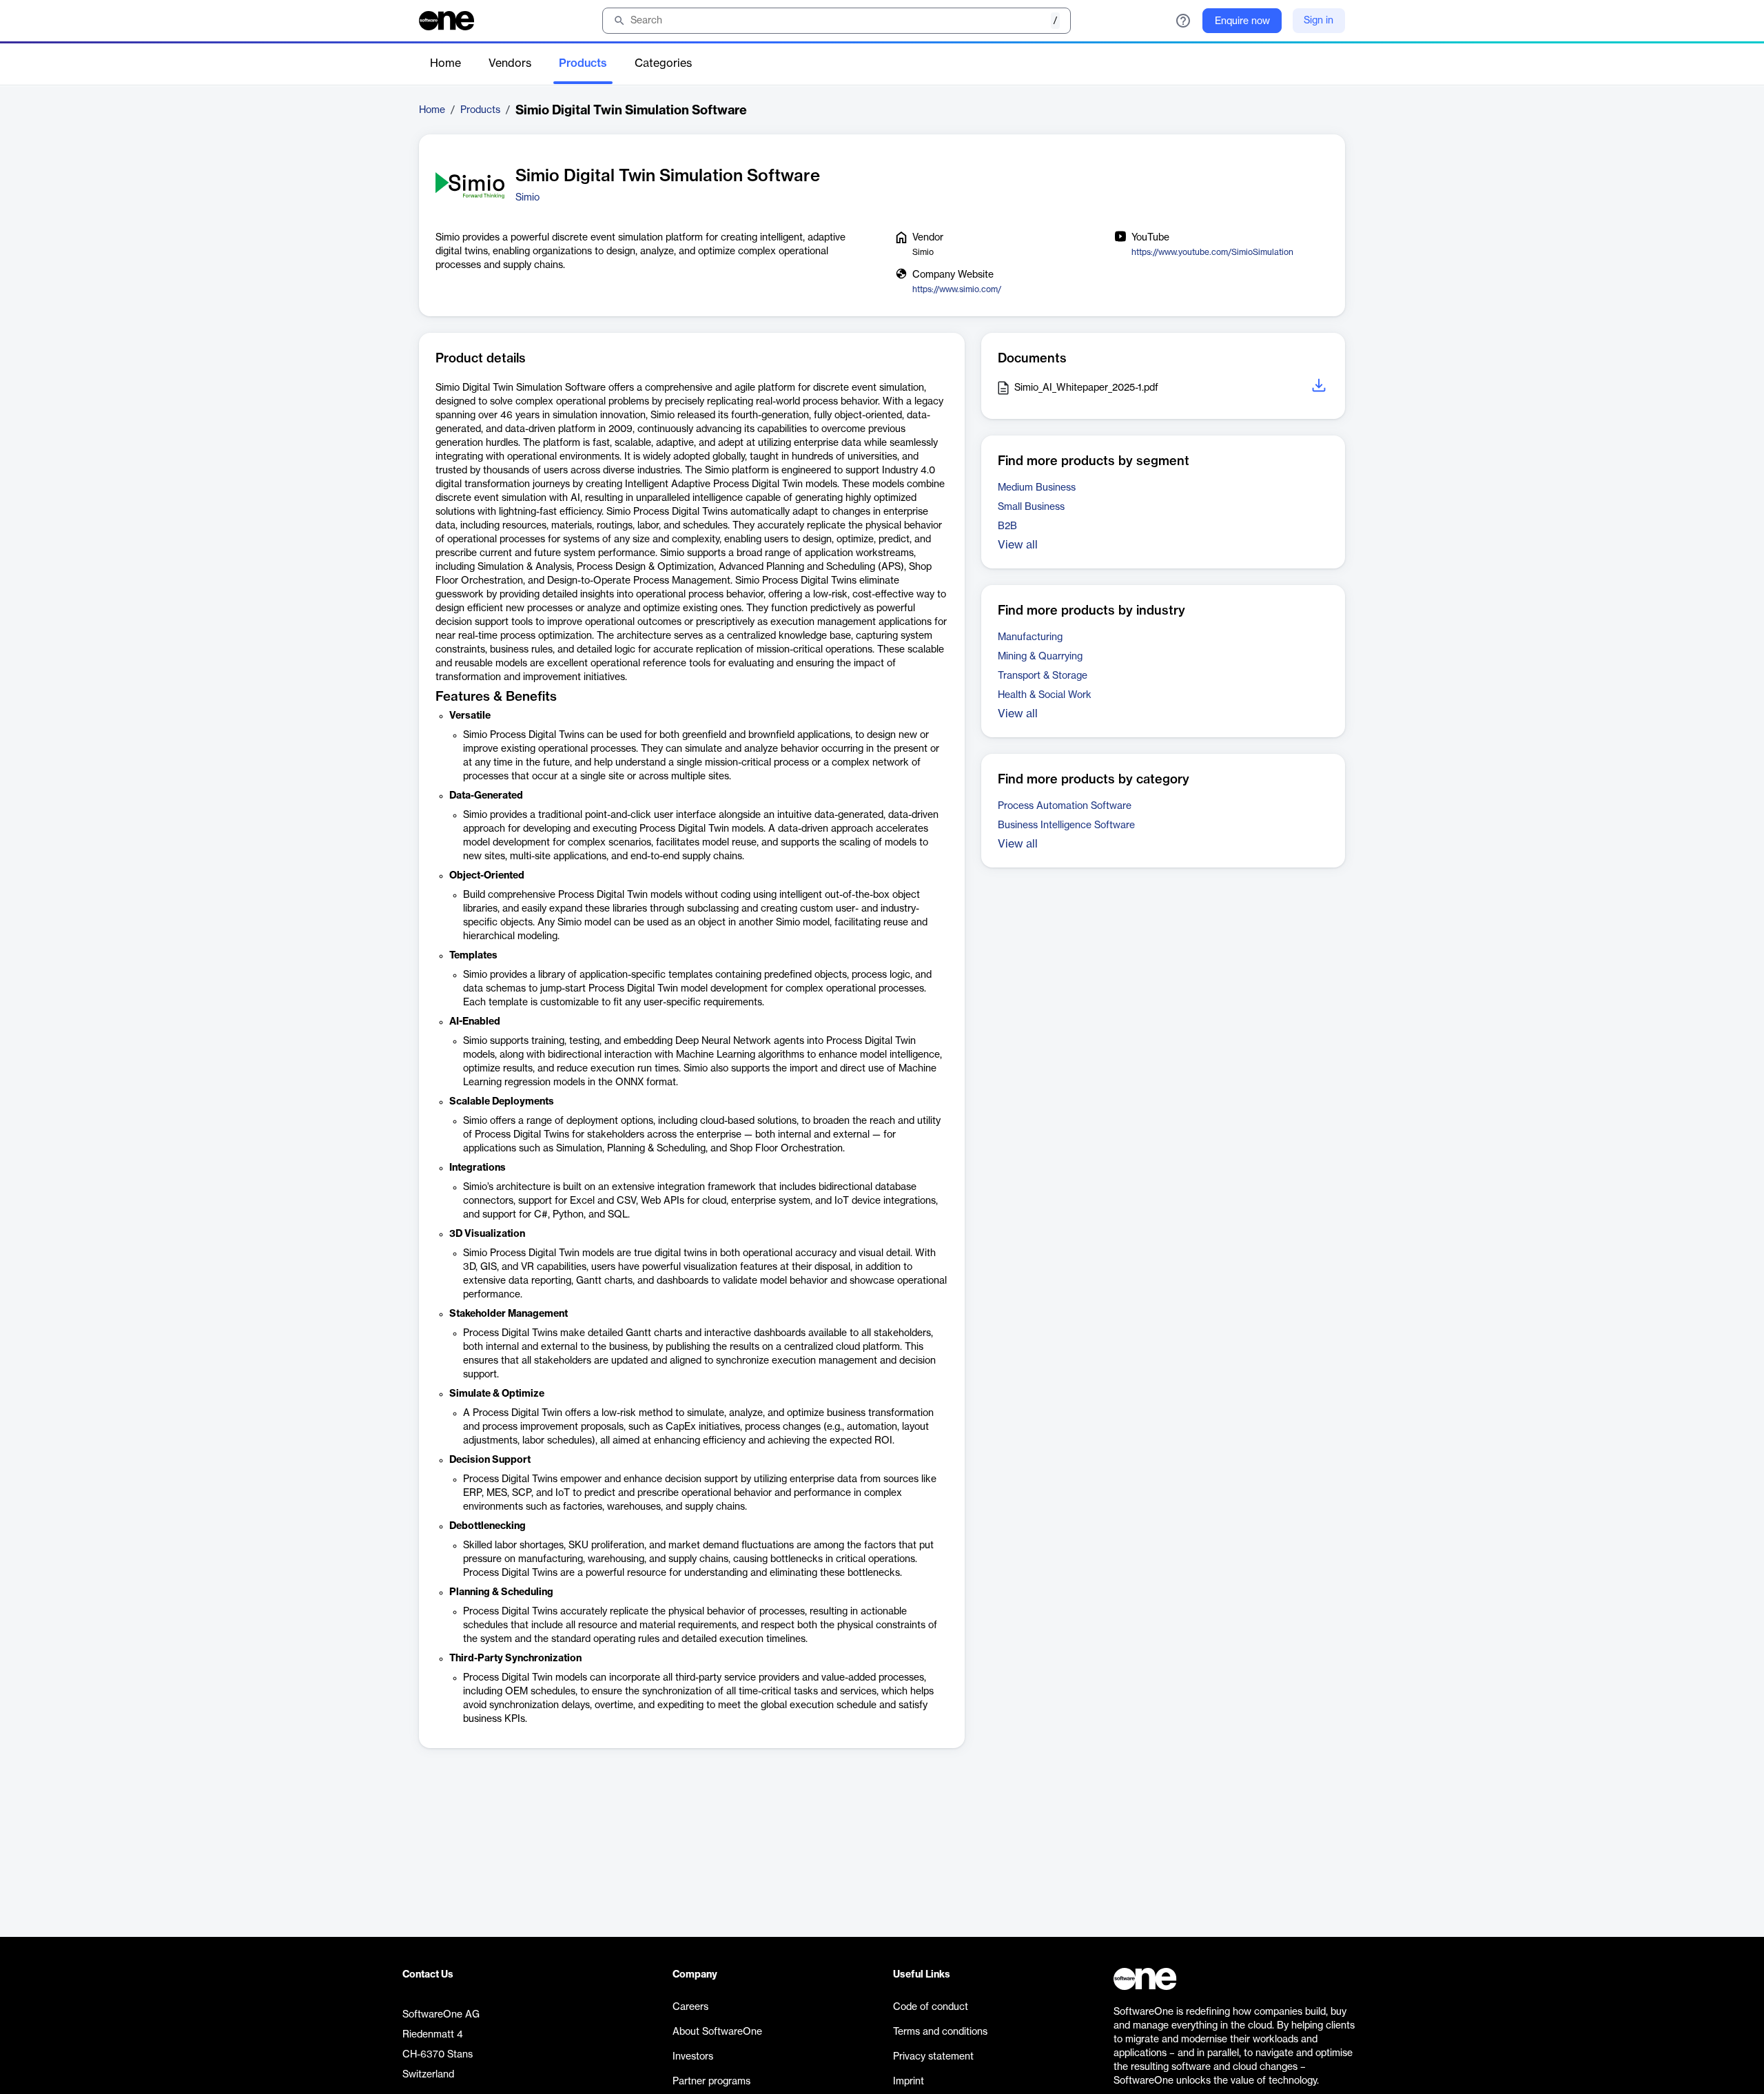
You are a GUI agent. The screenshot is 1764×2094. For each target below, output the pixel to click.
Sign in (1319, 21)
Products (583, 63)
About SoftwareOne (717, 2032)
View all (1018, 545)
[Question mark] (1183, 21)
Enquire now (1242, 21)
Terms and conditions (940, 2032)
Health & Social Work (1045, 695)
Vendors (510, 63)
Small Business (1031, 507)
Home (445, 63)
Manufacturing (1030, 637)
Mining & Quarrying (1040, 657)
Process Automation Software (1065, 806)
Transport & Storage (1043, 676)
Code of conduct (931, 2007)
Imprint (909, 2082)
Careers (690, 2007)
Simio (527, 198)
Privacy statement (933, 2057)
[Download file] (1320, 388)
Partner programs (711, 2082)
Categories (663, 63)
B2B (1007, 526)
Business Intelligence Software (1066, 825)
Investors (693, 2057)
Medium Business (1037, 488)
